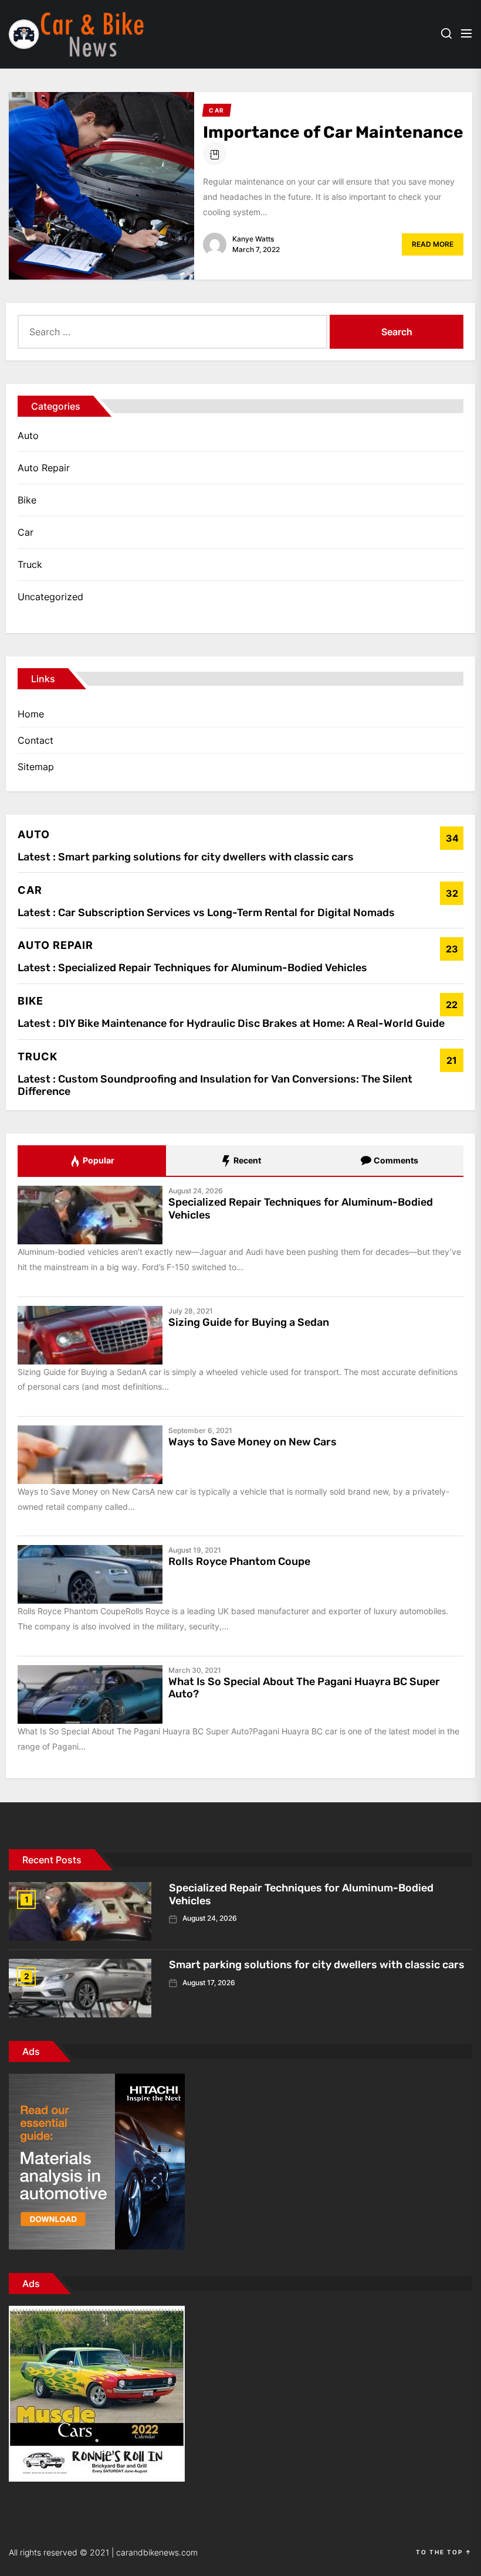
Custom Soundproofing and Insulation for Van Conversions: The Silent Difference (215, 1085)
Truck (30, 564)
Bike (27, 500)
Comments (395, 1160)
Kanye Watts (253, 239)
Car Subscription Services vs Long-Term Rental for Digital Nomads (226, 913)
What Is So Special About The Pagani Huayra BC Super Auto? (304, 1688)
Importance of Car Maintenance (333, 132)
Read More (433, 244)
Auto (28, 435)
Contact (35, 740)
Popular (98, 1160)
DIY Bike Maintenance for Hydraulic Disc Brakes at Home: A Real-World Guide (251, 1023)
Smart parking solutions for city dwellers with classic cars (206, 857)
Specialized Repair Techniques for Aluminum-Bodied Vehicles (213, 968)
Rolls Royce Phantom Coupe (239, 1561)
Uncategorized (50, 597)
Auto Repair (44, 468)
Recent (246, 1160)
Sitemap (36, 767)
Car (26, 532)
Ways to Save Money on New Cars (253, 1442)
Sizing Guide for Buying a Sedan (249, 1322)
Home (31, 714)
